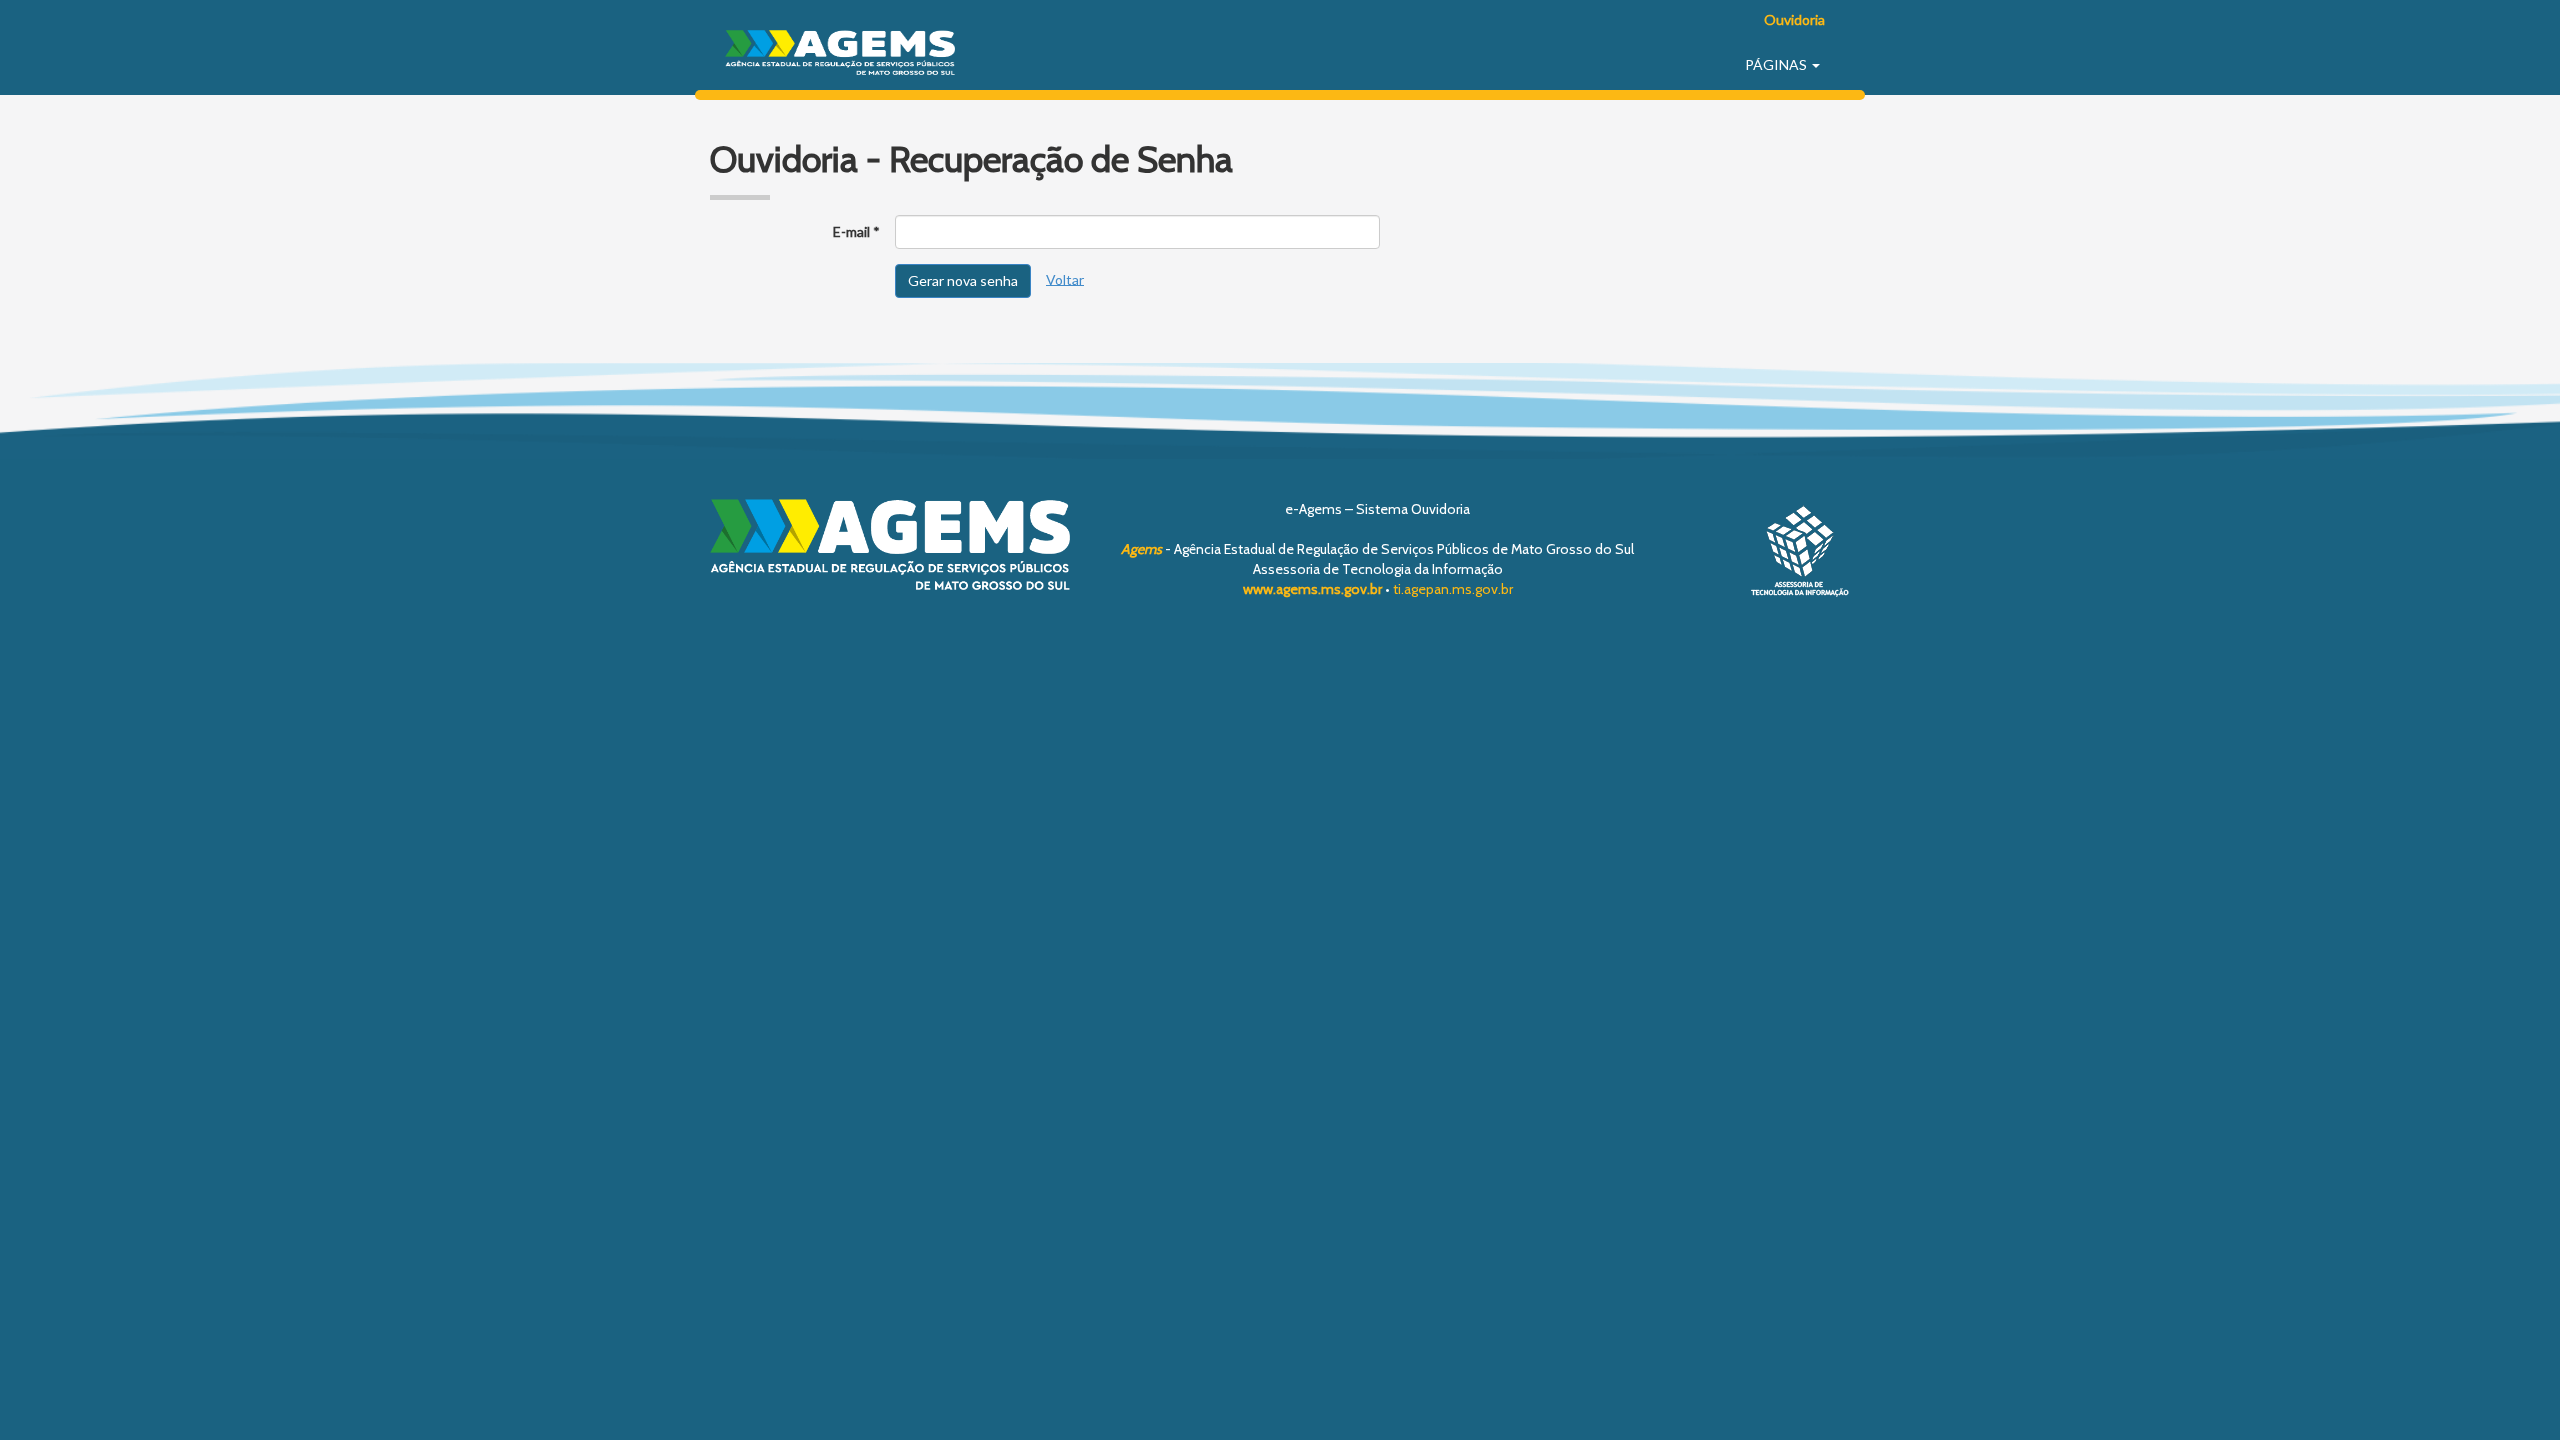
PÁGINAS (1777, 64)
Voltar (1065, 278)
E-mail (851, 231)
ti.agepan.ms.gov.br (1453, 589)
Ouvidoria (1794, 19)
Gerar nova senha (963, 280)
